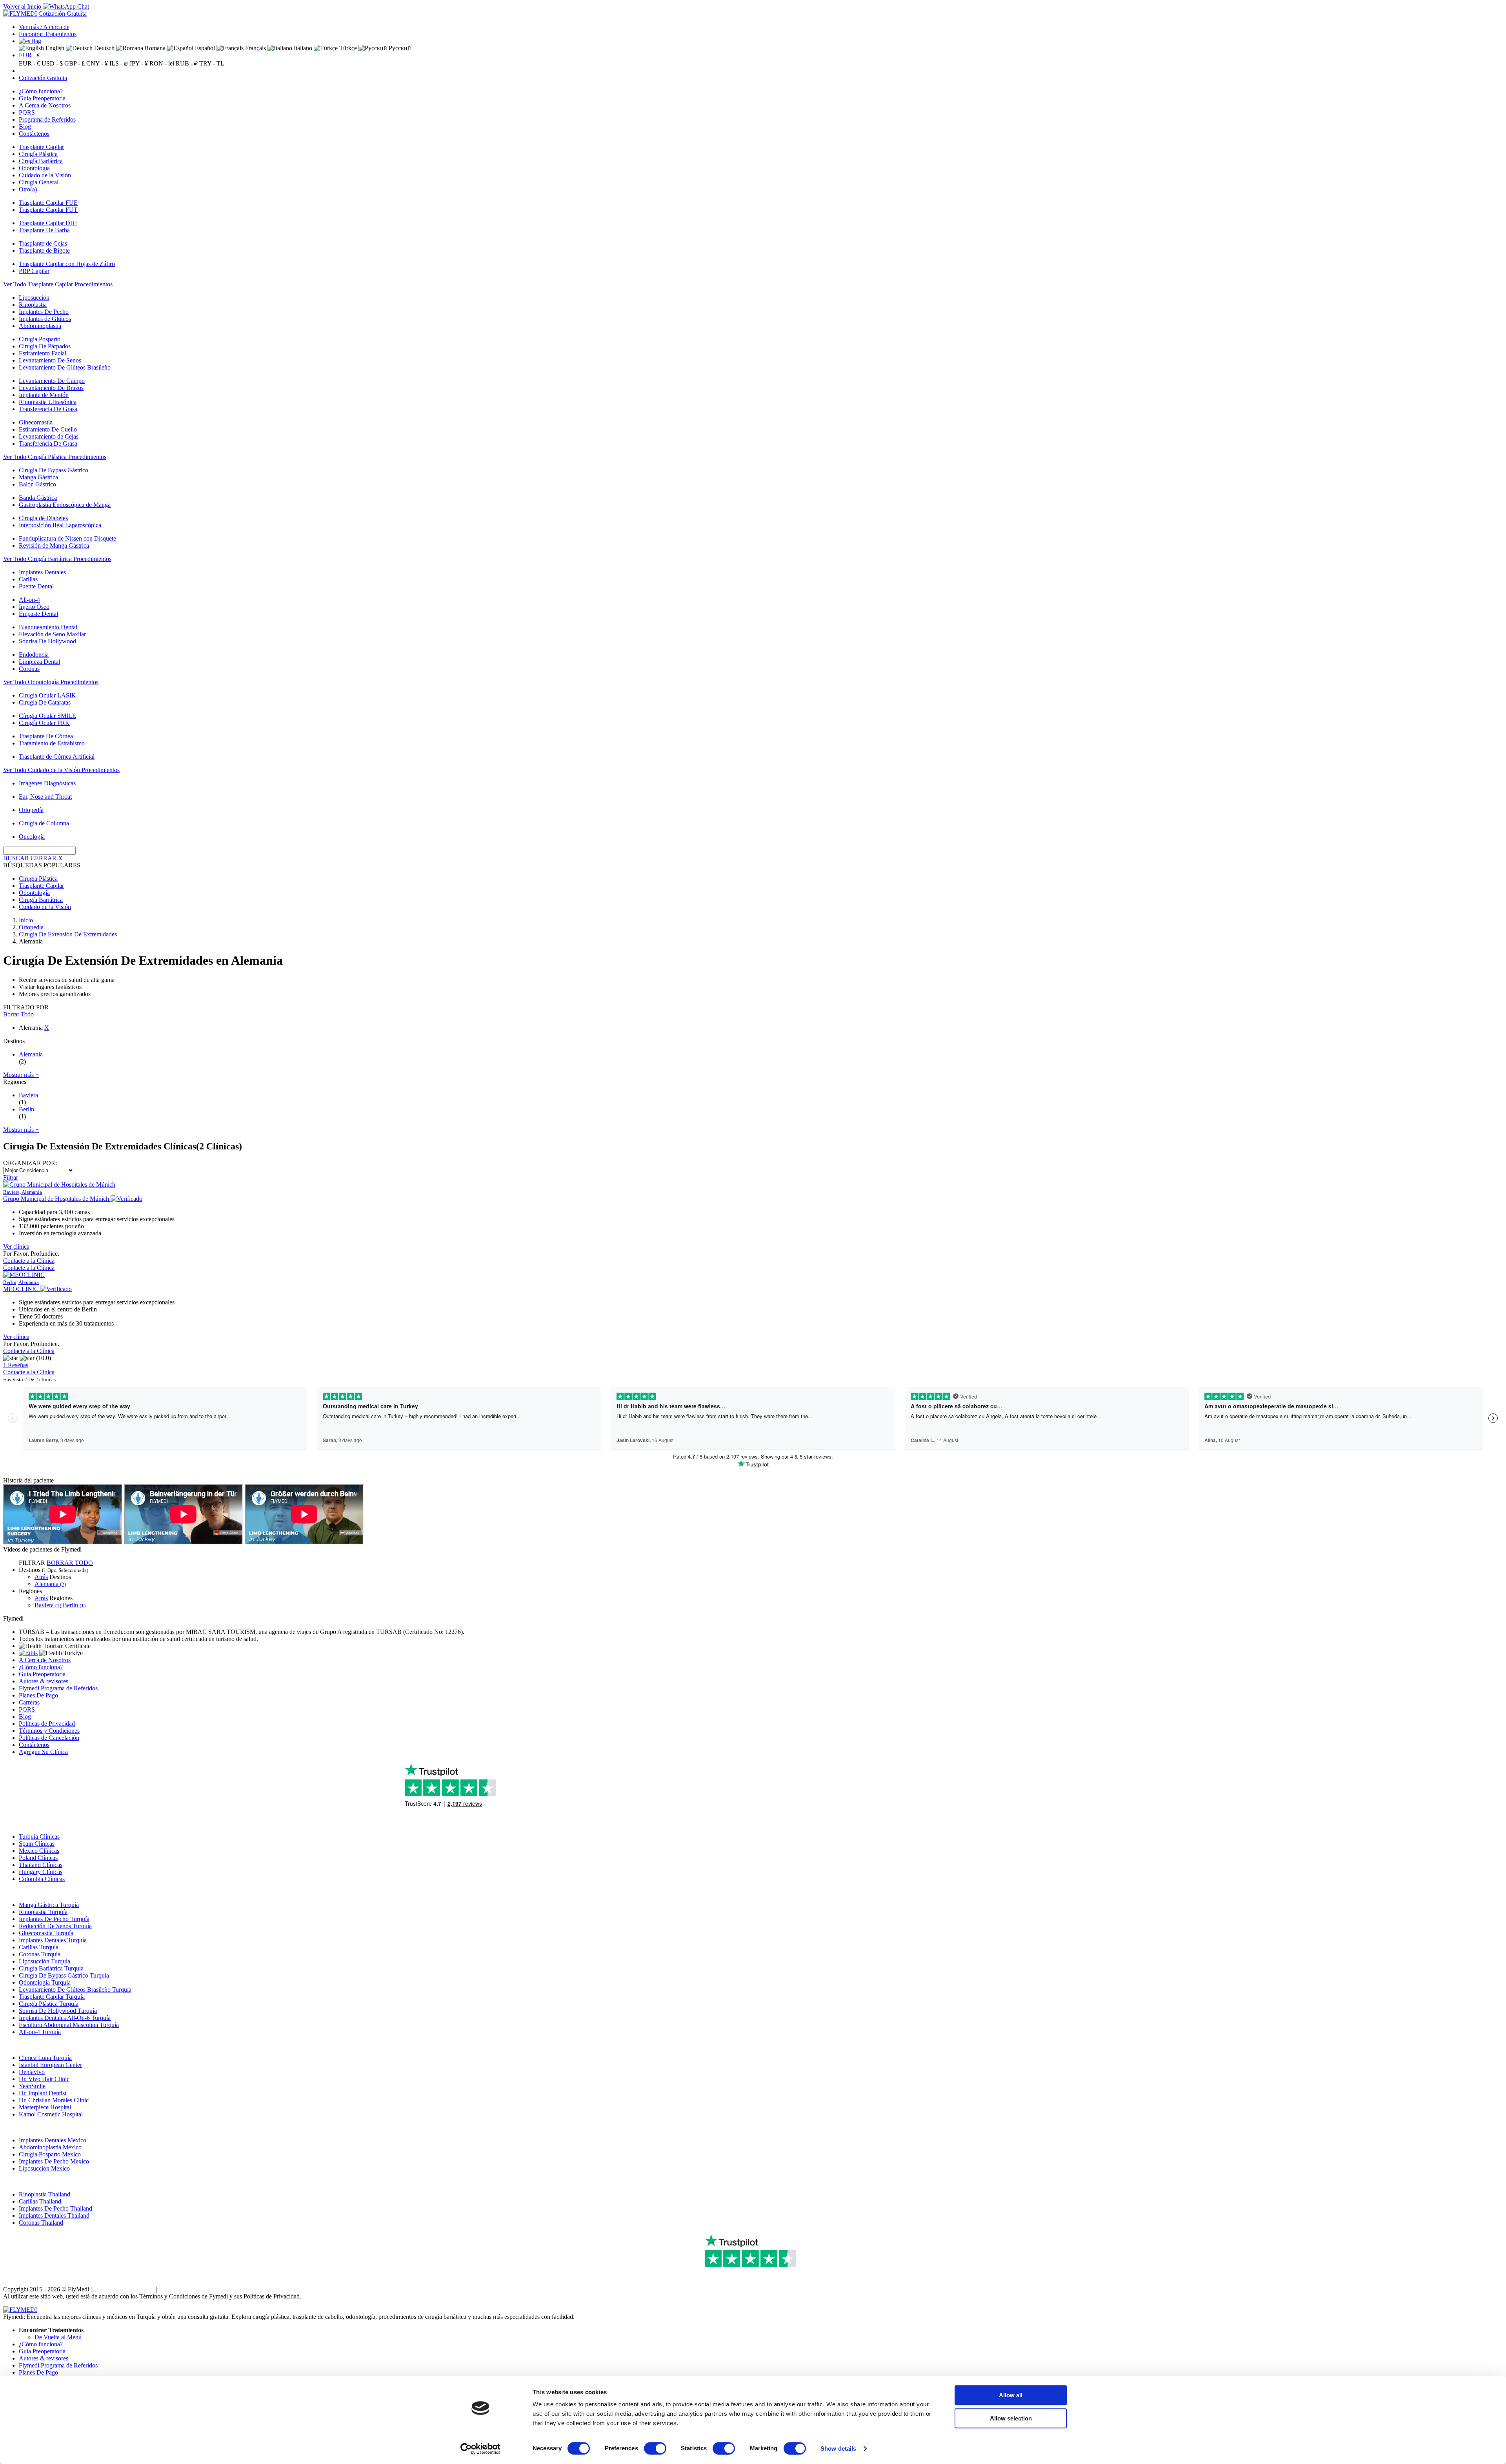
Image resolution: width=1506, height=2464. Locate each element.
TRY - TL (212, 63)
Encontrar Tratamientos (48, 34)
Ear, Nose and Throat (45, 797)
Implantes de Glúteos (45, 319)
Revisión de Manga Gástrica (54, 545)
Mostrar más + (21, 1075)
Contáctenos (34, 134)
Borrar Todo (18, 1014)
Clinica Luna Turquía (45, 2058)
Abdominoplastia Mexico (50, 2147)
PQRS (27, 112)
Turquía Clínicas (39, 1837)
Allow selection (1011, 2418)
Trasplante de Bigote (44, 250)
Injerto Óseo (34, 607)
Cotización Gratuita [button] (63, 14)
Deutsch (104, 48)
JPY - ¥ (139, 63)
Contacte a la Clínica (29, 1261)
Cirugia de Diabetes (43, 518)
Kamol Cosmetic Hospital (51, 2114)
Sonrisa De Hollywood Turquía (58, 2011)
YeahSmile (32, 2086)
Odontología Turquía (45, 1982)
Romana (154, 48)
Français (255, 48)
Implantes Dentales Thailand (54, 2215)
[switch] (655, 2448)
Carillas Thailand (40, 2201)
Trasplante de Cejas (43, 243)
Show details (838, 2449)
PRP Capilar (34, 271)
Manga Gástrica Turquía (49, 1905)
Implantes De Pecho (44, 312)
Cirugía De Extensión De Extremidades (68, 934)
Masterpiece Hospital (45, 2107)
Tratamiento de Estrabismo (52, 743)
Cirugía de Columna (44, 823)
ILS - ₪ (119, 63)
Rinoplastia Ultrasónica (48, 402)
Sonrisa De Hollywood (47, 641)
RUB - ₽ (187, 63)
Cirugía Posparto (40, 339)
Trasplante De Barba (44, 230)
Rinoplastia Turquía (43, 1912)
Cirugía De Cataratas (45, 702)
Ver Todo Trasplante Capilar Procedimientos (58, 284)
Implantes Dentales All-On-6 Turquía (65, 2018)
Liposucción (34, 298)
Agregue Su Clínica (43, 1752)
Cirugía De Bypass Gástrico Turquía (64, 1975)
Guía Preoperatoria (42, 98)
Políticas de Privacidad (47, 1724)
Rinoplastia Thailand (45, 2194)
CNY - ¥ (97, 63)
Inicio (26, 920)
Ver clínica (16, 1247)
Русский (399, 48)
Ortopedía (31, 810)
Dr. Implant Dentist (43, 2093)
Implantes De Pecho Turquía (54, 1919)
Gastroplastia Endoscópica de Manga (65, 505)
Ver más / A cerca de (44, 27)
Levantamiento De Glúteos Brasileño (65, 367)
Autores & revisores (44, 1681)
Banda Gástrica (38, 498)
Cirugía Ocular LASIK (47, 695)
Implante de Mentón (44, 395)
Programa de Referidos (47, 119)
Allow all (1011, 2395)
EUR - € (29, 55)
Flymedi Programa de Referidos (58, 1688)
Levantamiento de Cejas (49, 436)
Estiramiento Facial (43, 353)
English (54, 48)
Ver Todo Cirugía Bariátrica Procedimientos (57, 559)
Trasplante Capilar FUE (48, 203)
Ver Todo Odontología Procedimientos (51, 682)
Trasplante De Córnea (46, 736)
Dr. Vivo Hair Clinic (44, 2079)
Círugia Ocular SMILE (47, 716)
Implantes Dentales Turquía (53, 1940)
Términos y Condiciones (49, 1731)
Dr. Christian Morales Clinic (54, 2100)
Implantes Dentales (42, 572)
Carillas (28, 579)
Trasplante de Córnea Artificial (57, 757)
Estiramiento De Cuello (48, 429)
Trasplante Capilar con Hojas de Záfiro (67, 264)
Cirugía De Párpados (45, 346)
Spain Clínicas (37, 1844)
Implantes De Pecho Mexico (54, 2161)
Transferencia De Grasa (48, 409)
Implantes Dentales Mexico (53, 2140)
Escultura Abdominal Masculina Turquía (69, 2025)
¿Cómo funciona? (41, 91)
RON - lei (162, 63)
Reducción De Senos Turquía (55, 1926)
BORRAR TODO (70, 1563)
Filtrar (11, 1177)
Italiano (302, 48)
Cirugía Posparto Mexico (50, 2154)
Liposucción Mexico (44, 2168)
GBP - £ (75, 63)
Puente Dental (36, 586)
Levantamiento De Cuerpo (52, 381)
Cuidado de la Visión (45, 175)
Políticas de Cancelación (49, 1738)
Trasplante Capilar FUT (48, 210)
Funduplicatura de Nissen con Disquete (67, 538)
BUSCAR (16, 858)
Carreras (29, 1702)
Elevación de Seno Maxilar (52, 634)
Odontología (34, 168)
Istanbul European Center (50, 2065)
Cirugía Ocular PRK (44, 723)
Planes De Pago (38, 1695)
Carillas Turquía (39, 1947)
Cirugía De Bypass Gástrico (54, 470)
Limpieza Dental (39, 662)
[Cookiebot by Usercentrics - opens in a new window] (481, 2449)
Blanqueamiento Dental (48, 627)
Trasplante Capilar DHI (48, 223)
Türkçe (347, 48)
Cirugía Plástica (38, 154)
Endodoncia (34, 655)
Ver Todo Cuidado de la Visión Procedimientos (61, 770)
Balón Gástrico (37, 484)
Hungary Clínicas (41, 1872)
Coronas (29, 669)
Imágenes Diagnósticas (47, 783)
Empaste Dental (38, 614)
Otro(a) (28, 189)
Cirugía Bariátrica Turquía (51, 1968)
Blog (25, 127)
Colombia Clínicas (42, 1879)
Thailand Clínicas (41, 1865)
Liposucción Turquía (45, 1961)
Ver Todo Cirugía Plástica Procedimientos (55, 457)
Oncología (32, 837)
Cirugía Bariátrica (41, 161)
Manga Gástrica (38, 477)
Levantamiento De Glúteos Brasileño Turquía (75, 1990)
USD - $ (52, 63)
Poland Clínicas (38, 1858)
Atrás (41, 1577)
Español (204, 48)
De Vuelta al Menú (58, 2337)
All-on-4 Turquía (40, 2032)
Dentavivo (32, 2072)
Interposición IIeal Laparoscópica (60, 525)
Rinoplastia (33, 305)
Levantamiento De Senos (50, 360)
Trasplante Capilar (41, 147)
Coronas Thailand (41, 2223)
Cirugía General (39, 182)
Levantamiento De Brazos (51, 388)
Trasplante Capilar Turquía (52, 1997)
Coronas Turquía (40, 1954)
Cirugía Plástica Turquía (49, 2004)
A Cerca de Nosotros (45, 105)
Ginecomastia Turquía (46, 1933)
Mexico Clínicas (39, 1851)
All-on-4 (29, 600)
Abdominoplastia (40, 326)
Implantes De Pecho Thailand (55, 2208)
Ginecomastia (36, 422)
